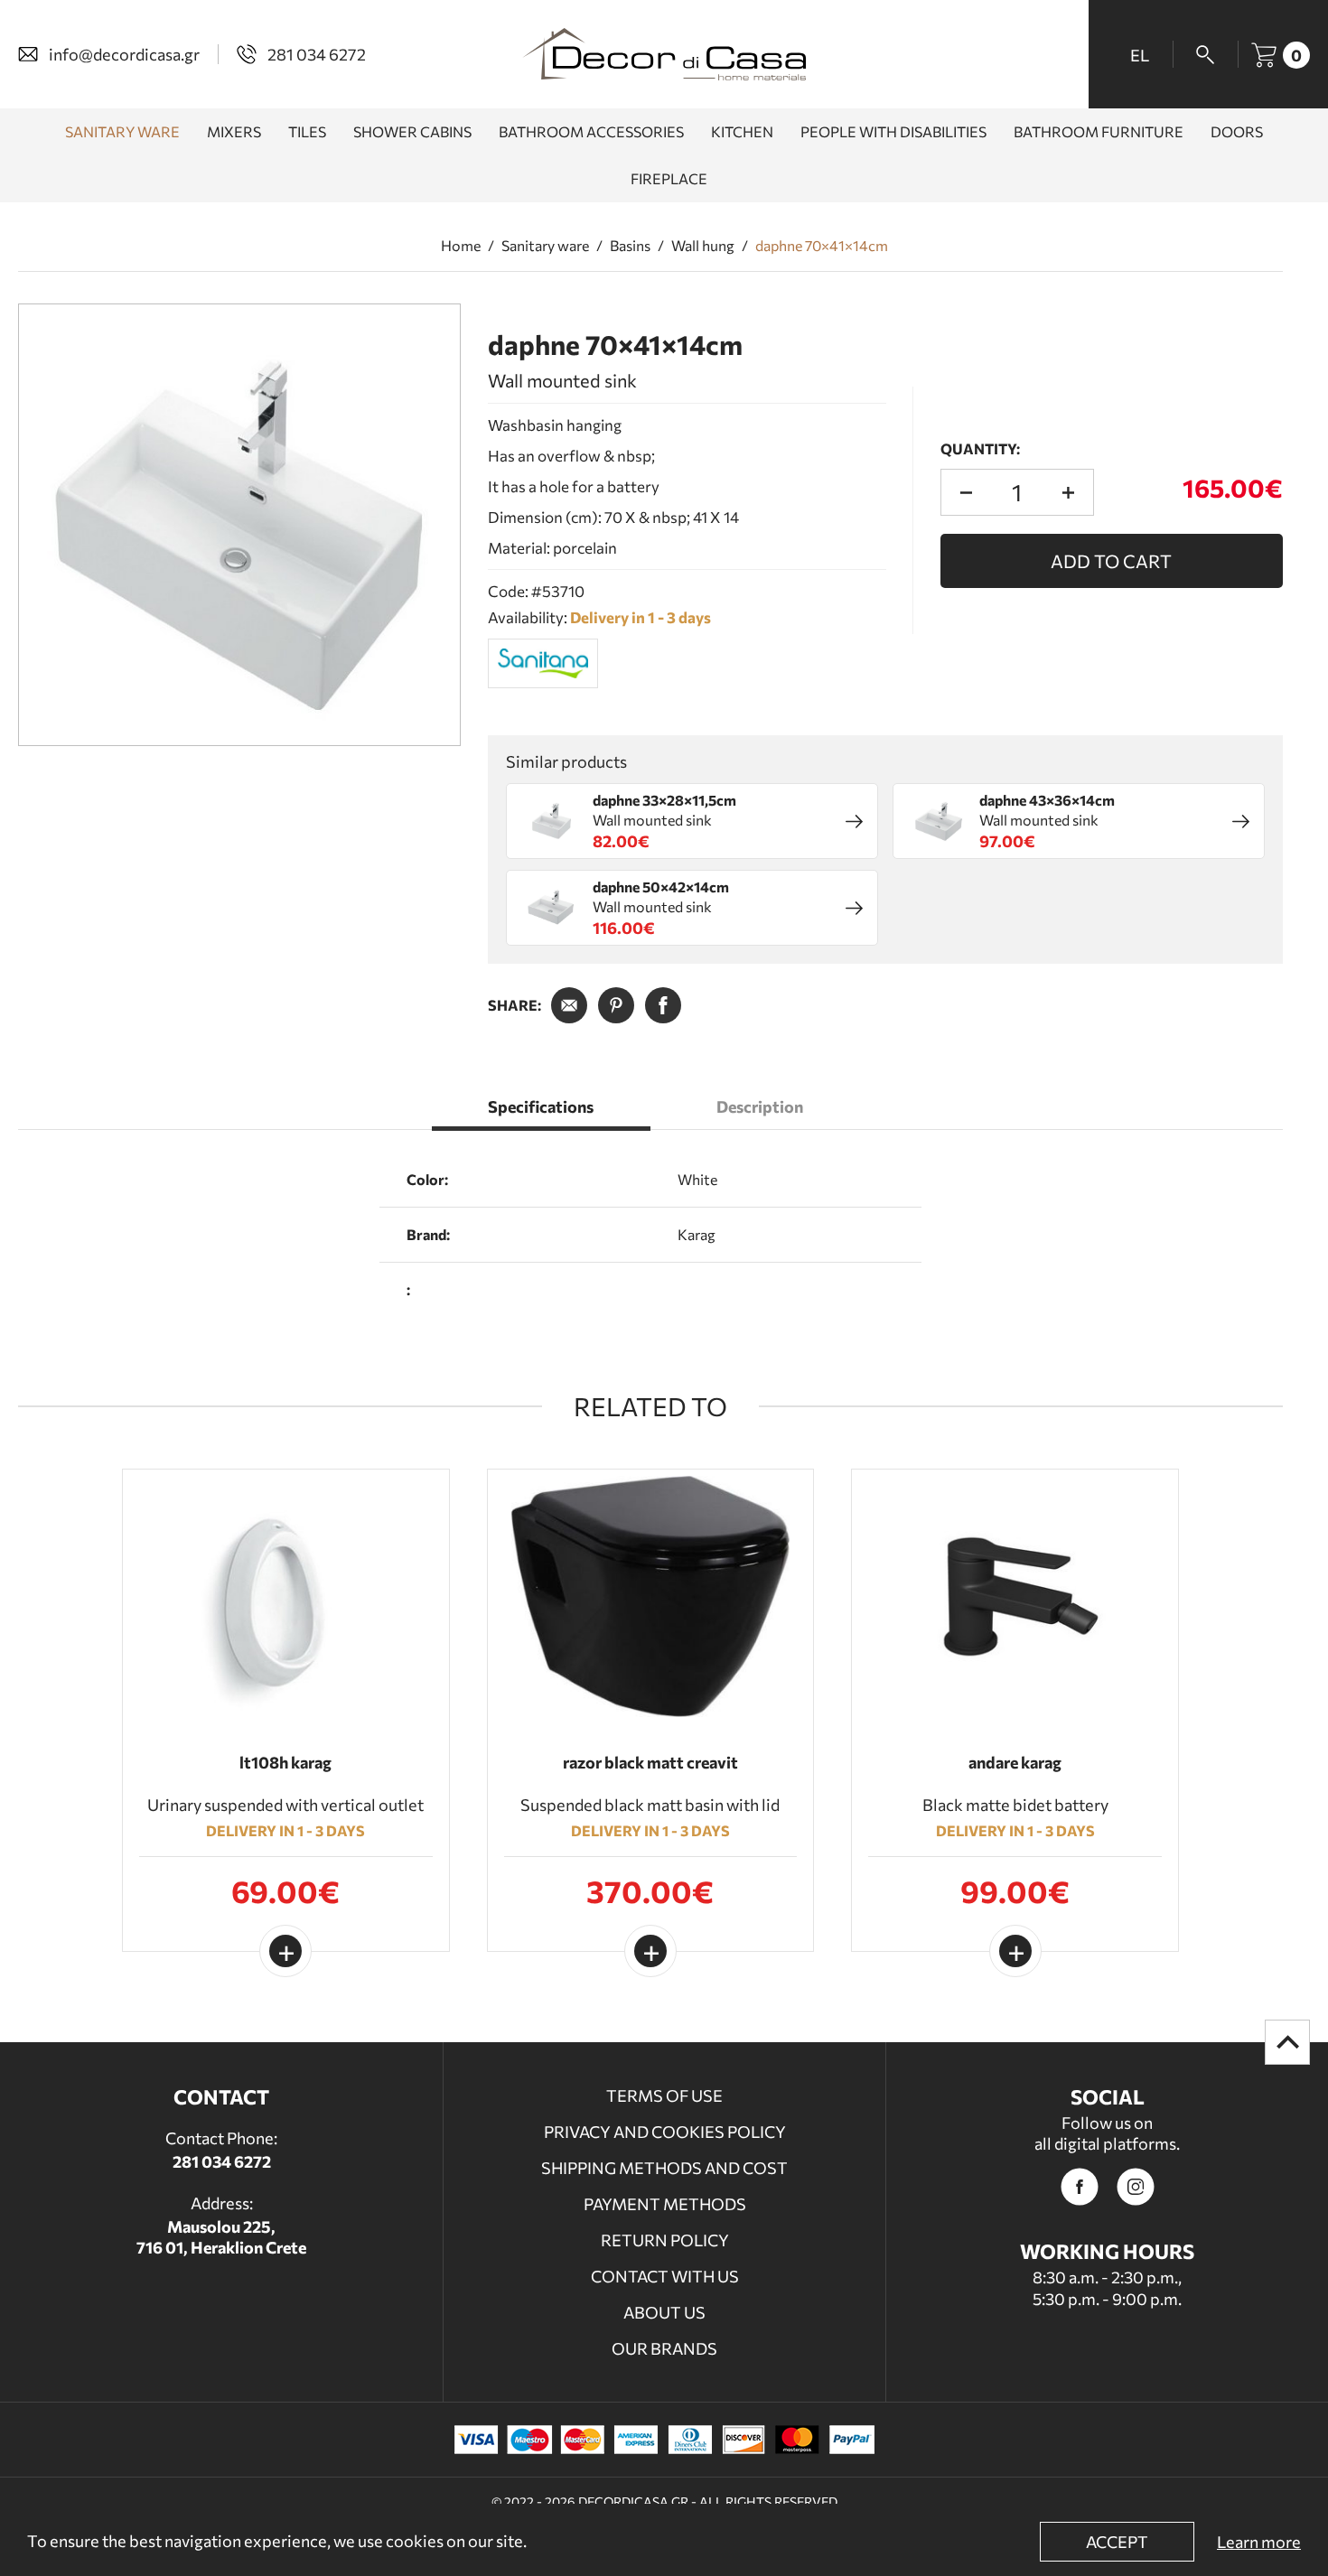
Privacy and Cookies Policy (665, 2132)
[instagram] (1136, 2187)
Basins (630, 246)
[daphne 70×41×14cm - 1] (239, 525)
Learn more (1259, 2542)
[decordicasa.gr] (664, 54)
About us (664, 2312)
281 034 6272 (222, 2161)
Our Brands (664, 2348)
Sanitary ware (545, 246)
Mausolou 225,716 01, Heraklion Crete (221, 2237)
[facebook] (1080, 2187)
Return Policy (665, 2240)
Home (461, 246)
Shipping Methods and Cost (664, 2168)
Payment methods (665, 2204)
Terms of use (664, 2095)
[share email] (569, 1005)
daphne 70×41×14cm (822, 246)
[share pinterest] (616, 1005)
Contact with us (665, 2276)
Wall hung (703, 246)
